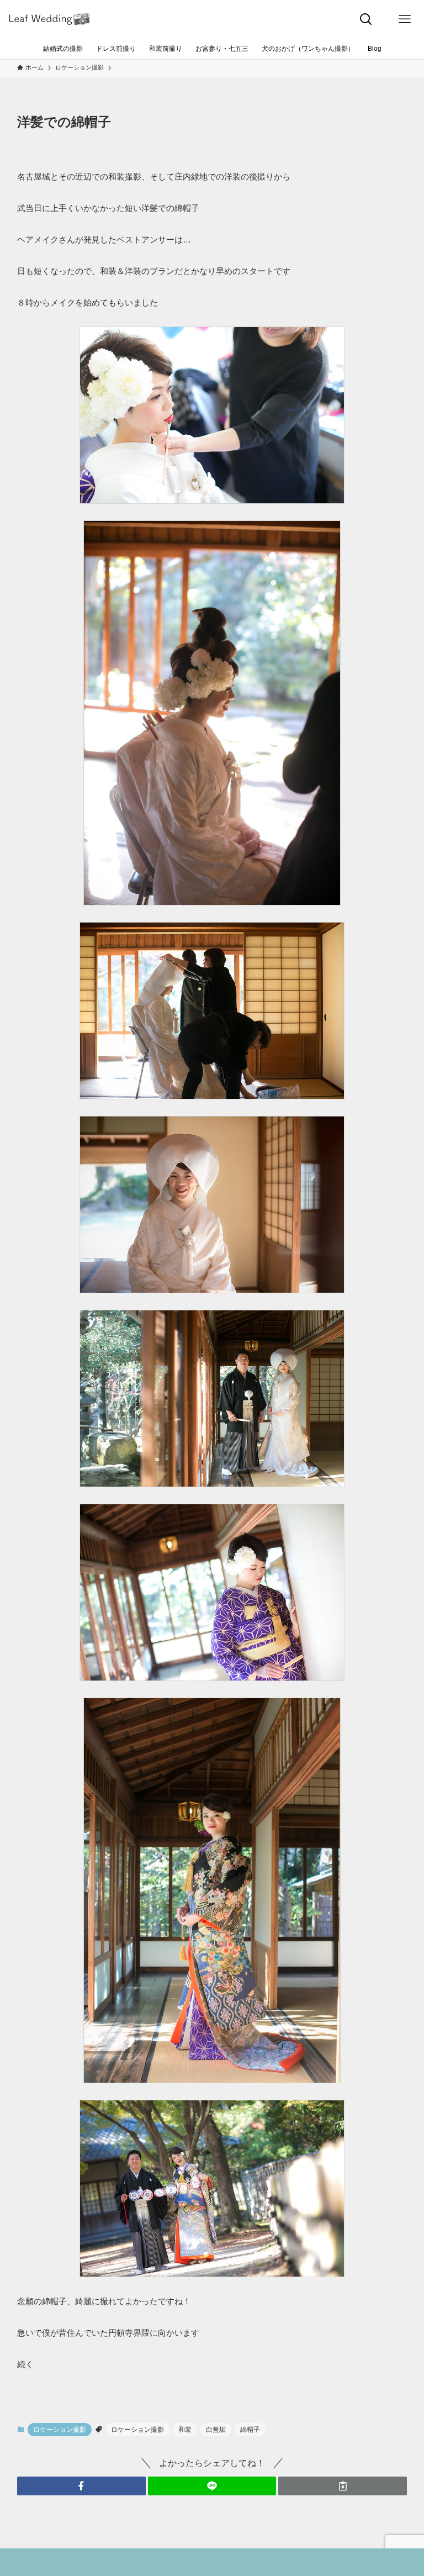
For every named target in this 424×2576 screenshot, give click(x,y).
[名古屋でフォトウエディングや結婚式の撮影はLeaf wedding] (50, 19)
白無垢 (216, 2430)
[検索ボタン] (366, 19)
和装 (185, 2430)
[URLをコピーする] (343, 2486)
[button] (81, 2486)
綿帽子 (250, 2430)
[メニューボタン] (405, 19)
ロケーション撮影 (60, 2430)
